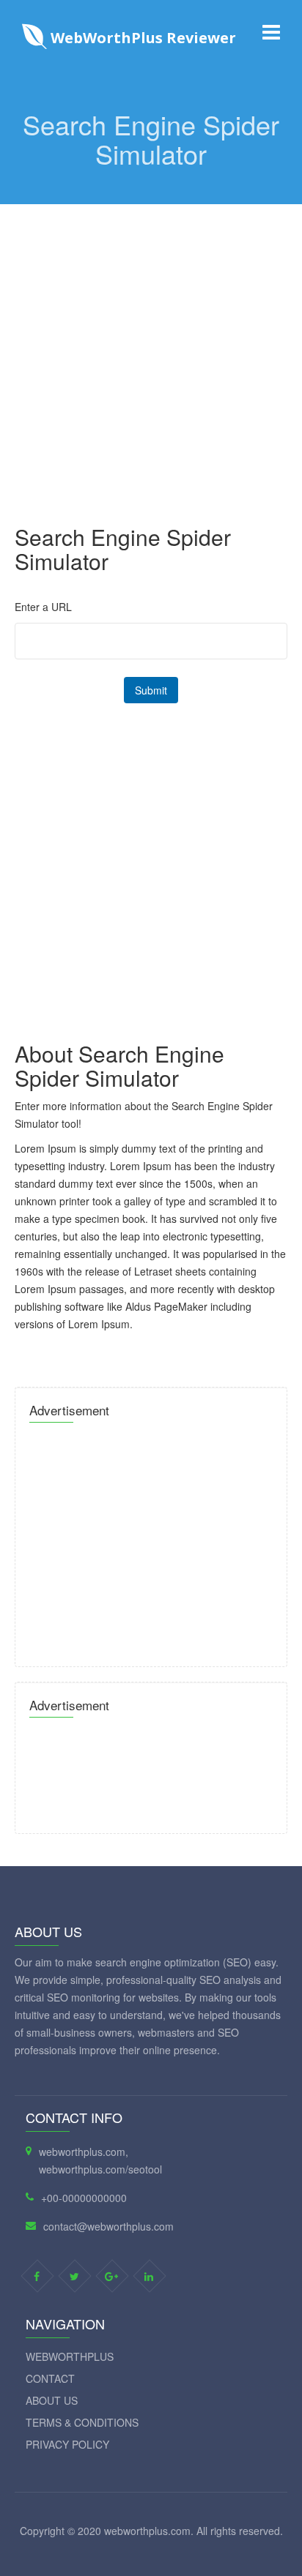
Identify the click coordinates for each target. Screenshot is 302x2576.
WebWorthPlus (70, 2356)
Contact (50, 2378)
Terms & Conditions (82, 2422)
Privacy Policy (67, 2444)
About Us (52, 2400)
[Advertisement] (151, 355)
